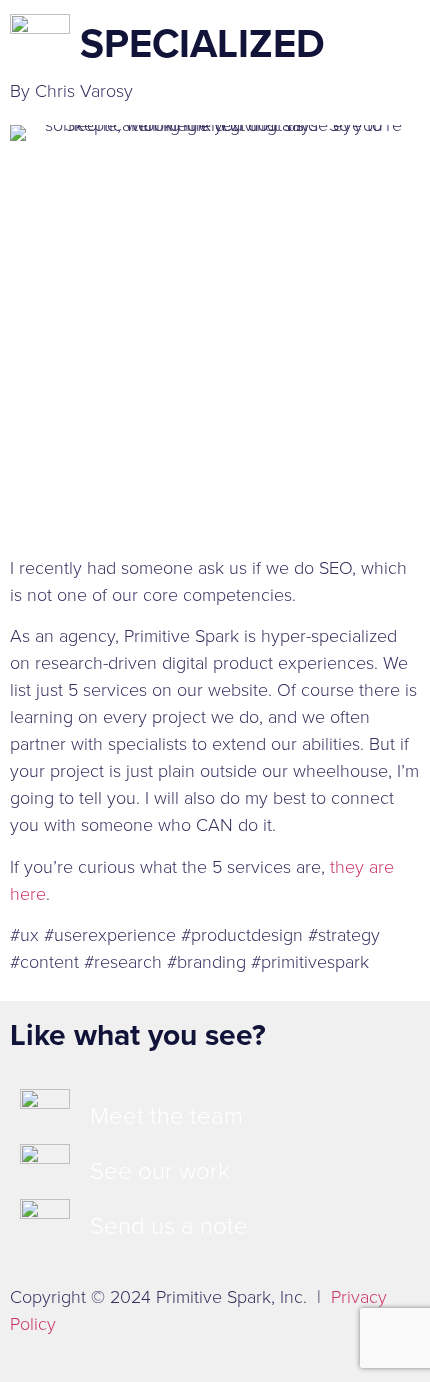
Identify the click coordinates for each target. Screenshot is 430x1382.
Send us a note (169, 1226)
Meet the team (166, 1116)
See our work (160, 1171)
